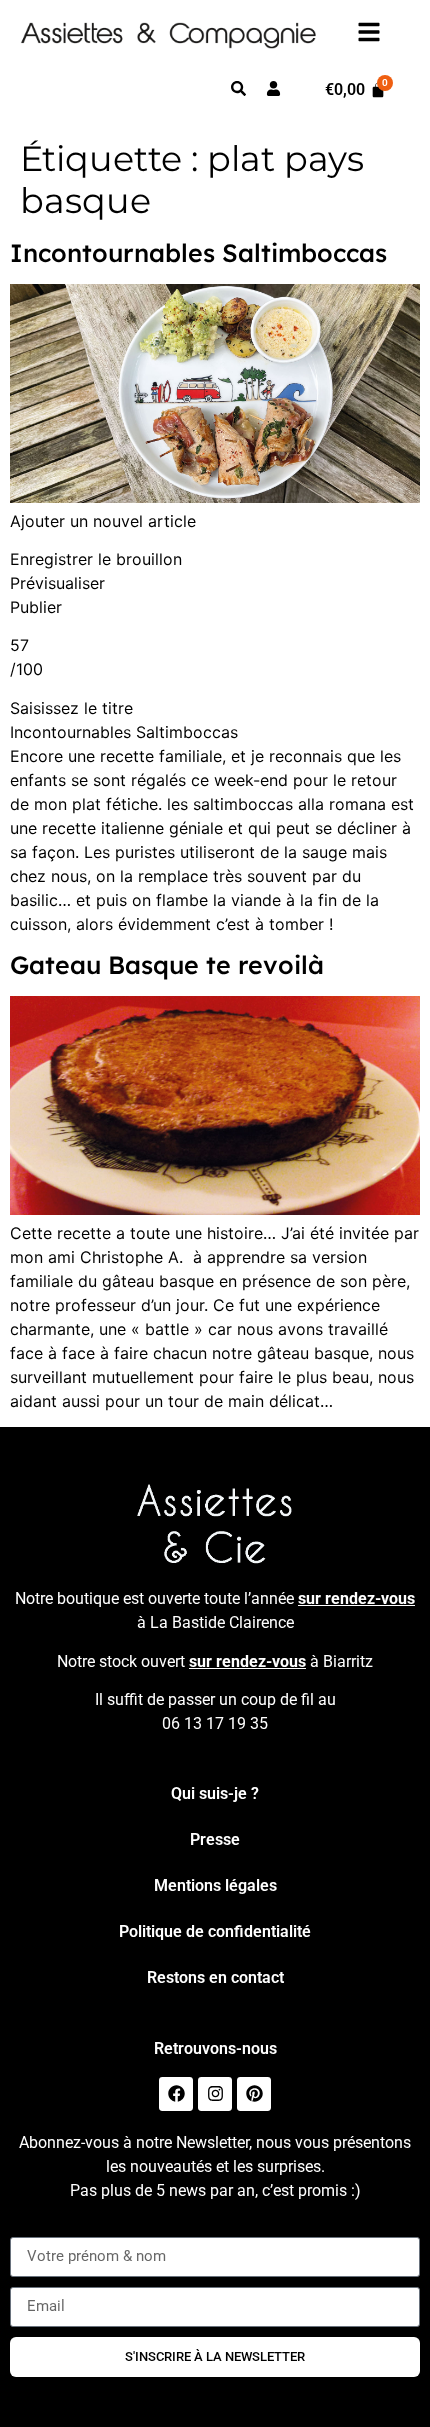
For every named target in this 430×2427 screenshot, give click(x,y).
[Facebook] (176, 2094)
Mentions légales (215, 1885)
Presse (215, 1839)
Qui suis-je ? (215, 1793)
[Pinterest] (254, 2094)
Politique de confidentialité (215, 1931)
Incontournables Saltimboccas (198, 252)
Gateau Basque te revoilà (167, 964)
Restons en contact (215, 1977)
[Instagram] (215, 2094)
